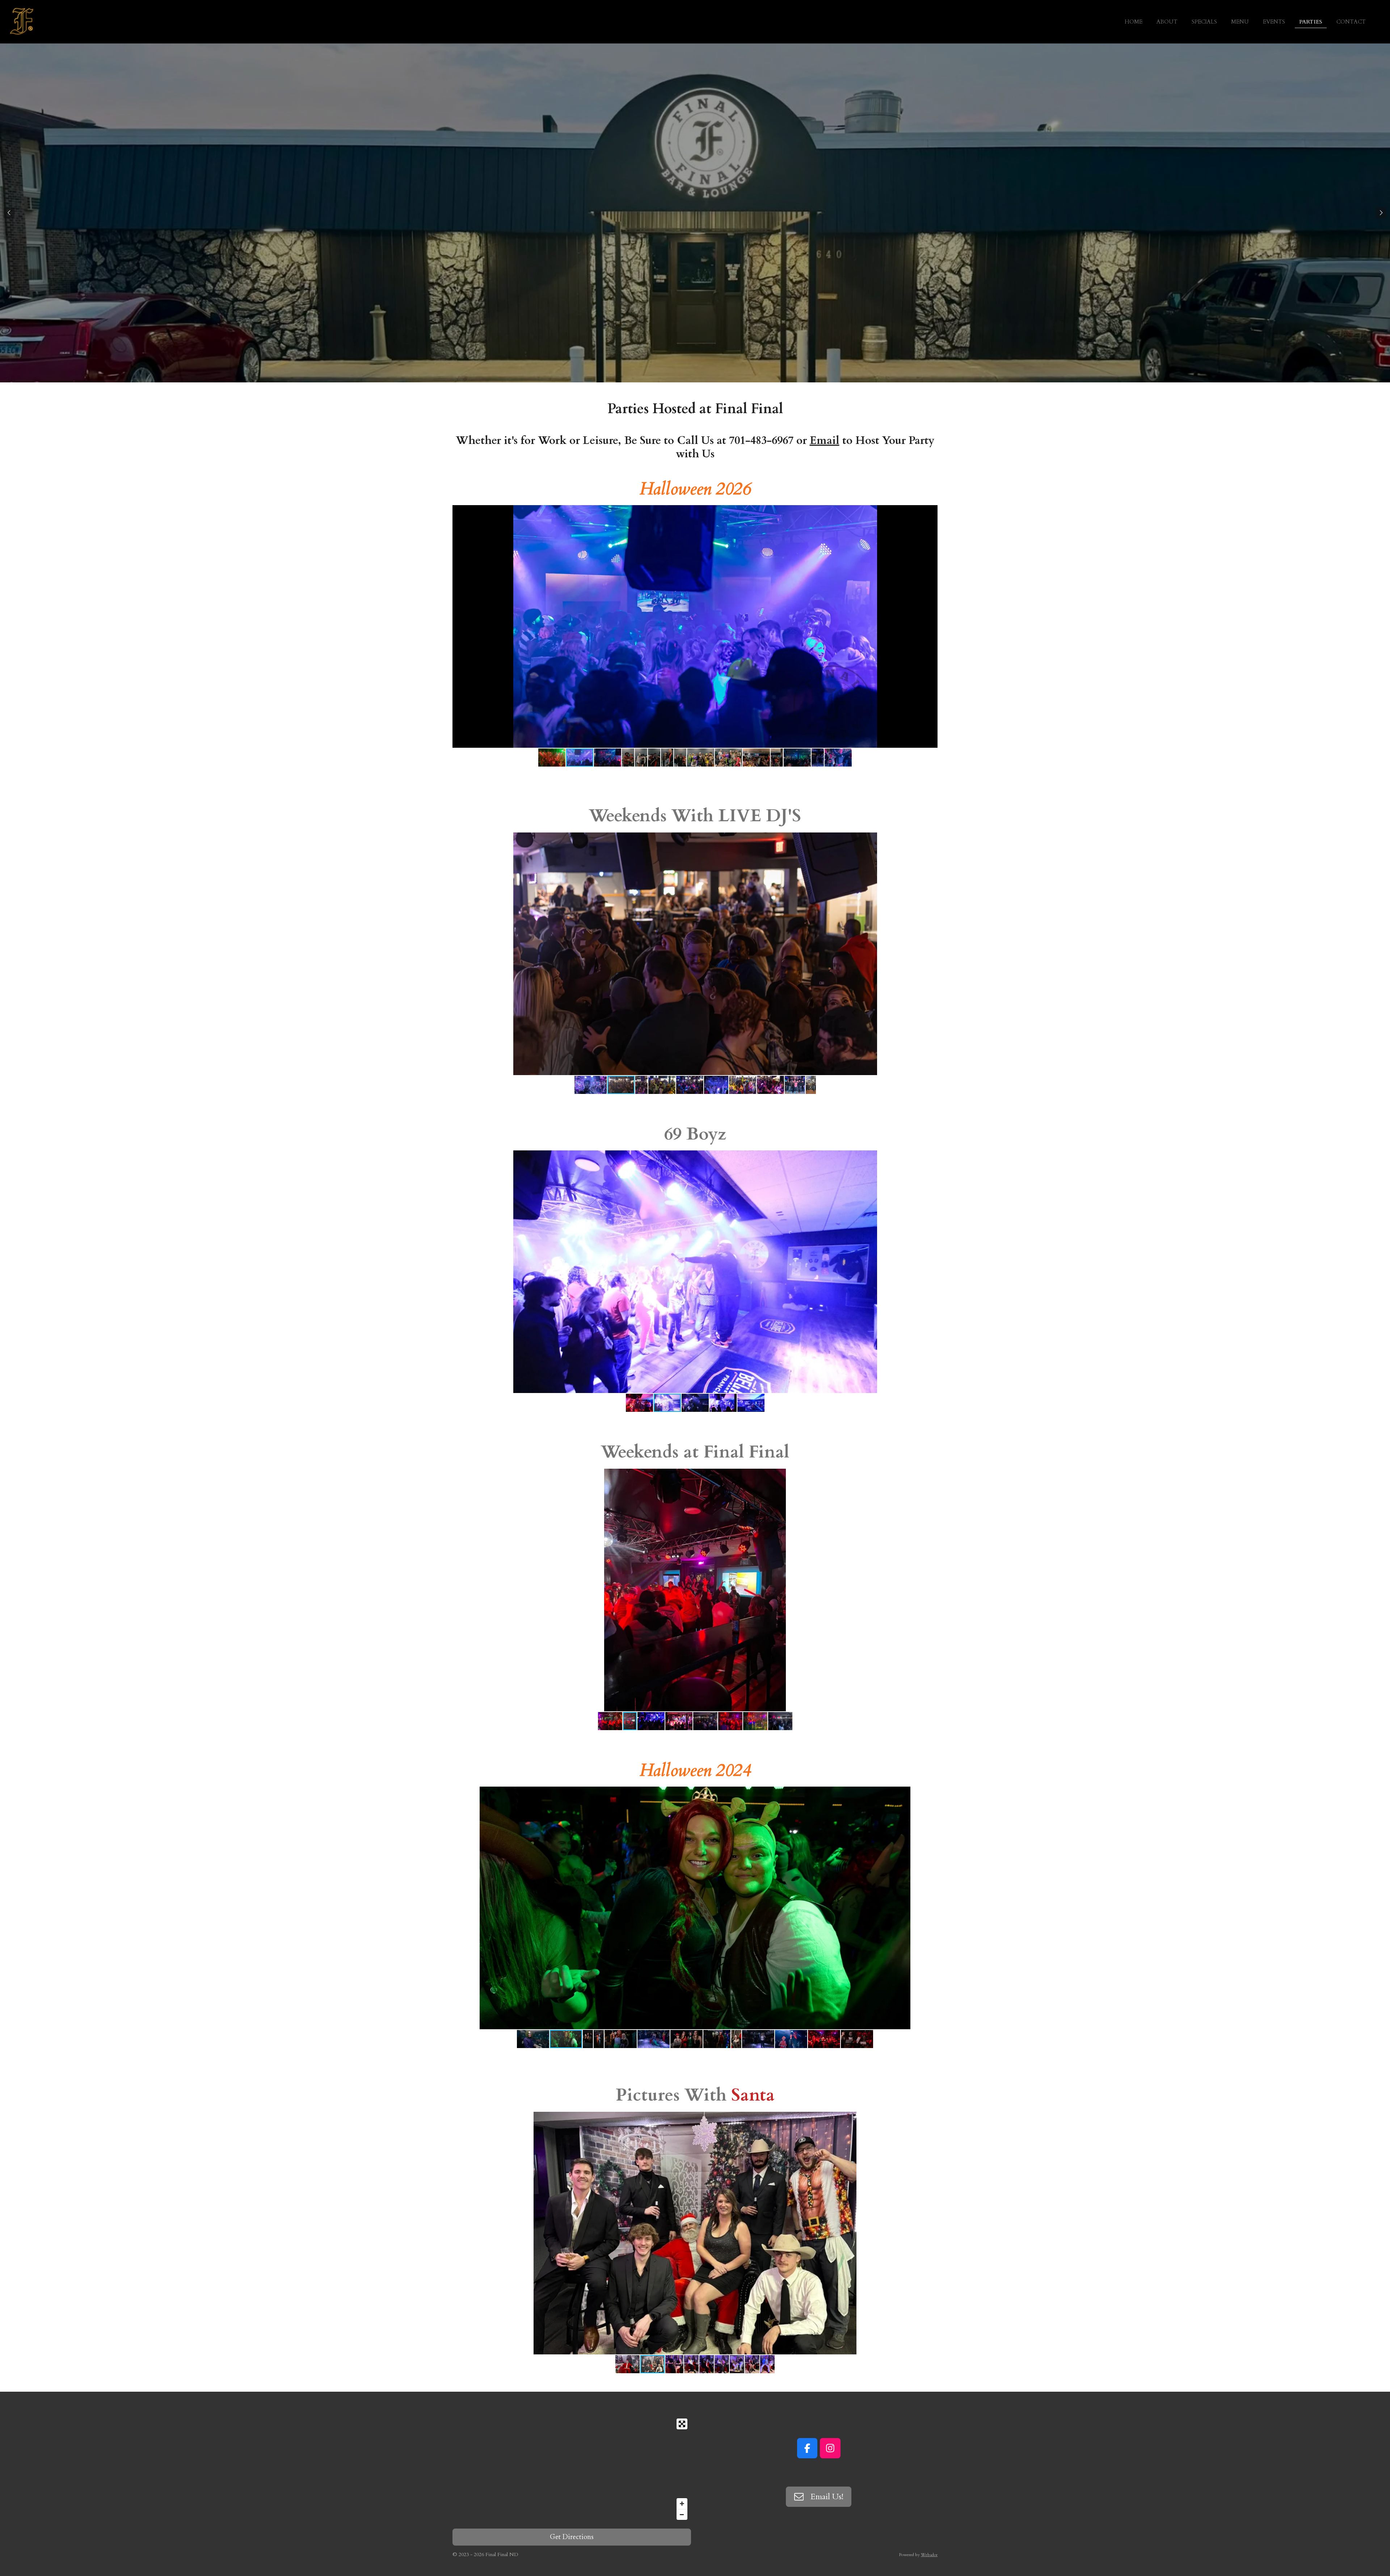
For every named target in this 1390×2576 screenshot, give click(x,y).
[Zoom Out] (682, 2514)
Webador (929, 2555)
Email (825, 440)
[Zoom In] (682, 2504)
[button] (931, 512)
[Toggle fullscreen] (682, 2424)
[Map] (572, 2469)
